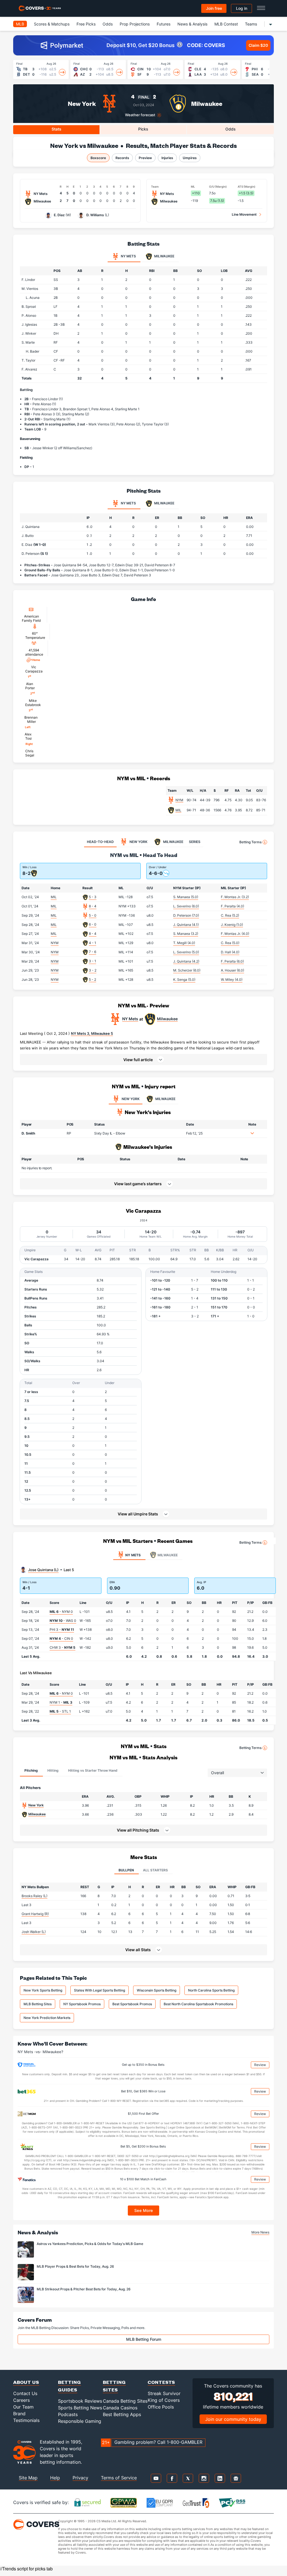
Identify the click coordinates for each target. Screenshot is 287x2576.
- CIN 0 (61, 1638)
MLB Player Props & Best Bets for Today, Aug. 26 (75, 2266)
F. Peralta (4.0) (232, 906)
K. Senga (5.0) (184, 980)
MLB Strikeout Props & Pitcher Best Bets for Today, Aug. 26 (84, 2289)
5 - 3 (93, 897)
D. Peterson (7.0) (186, 915)
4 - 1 (92, 943)
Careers (21, 2400)
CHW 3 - (63, 1647)
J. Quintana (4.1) (186, 925)
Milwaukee (207, 103)
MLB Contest (226, 24)
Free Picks (86, 24)
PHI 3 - (62, 1630)
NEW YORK (131, 1099)
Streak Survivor (164, 2393)
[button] (143, 1059)
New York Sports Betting (43, 1990)
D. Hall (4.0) (230, 952)
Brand (19, 2414)
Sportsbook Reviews (80, 2401)
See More (144, 2210)
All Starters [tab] (155, 1870)
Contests (161, 2382)
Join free (214, 8)
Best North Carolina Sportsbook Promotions (198, 2004)
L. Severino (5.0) (186, 952)
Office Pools (161, 2407)
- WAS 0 (63, 1621)
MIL (178, 810)
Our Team (23, 2407)
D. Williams (95, 215)
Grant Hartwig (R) (35, 1914)
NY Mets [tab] (128, 256)
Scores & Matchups (52, 24)
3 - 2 (93, 970)
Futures (164, 24)
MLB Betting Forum (144, 2339)
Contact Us (25, 2393)
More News (260, 2232)
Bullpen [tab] (126, 1870)
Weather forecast (140, 115)
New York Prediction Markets (47, 2018)
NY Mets (130, 1019)
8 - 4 (93, 906)
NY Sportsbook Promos (82, 2004)
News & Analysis (192, 24)
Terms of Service (119, 2478)
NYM (179, 800)
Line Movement (244, 214)
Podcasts (68, 2414)
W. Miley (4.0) (232, 980)
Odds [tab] (231, 129)
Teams (251, 24)
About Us (26, 2382)
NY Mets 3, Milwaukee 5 (92, 1033)
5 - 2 (92, 980)
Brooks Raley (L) (34, 1896)
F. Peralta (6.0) (232, 961)
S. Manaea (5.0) (186, 897)
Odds (108, 24)
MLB (20, 24)
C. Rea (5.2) (230, 915)
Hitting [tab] (53, 1770)
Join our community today (233, 2419)
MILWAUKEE (165, 1099)
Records (122, 158)
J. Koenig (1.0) (232, 925)
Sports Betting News (80, 2408)
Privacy (80, 2478)
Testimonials (26, 2420)
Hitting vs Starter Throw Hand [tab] (93, 1770)
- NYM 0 (61, 1612)
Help (55, 2478)
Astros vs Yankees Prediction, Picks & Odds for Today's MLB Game (90, 2244)
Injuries (167, 158)
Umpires (190, 158)
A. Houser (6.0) (232, 970)
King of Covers (164, 2400)
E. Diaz (59, 215)
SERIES (195, 842)
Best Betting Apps (122, 2414)
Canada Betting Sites (125, 2401)
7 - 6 (92, 952)
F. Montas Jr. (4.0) (235, 934)
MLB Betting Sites (38, 2004)
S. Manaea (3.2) (186, 934)
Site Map (28, 2478)
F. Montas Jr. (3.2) (235, 897)
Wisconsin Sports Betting (157, 1990)
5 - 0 (93, 915)
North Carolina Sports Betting (211, 1990)
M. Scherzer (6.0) (187, 970)
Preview (145, 158)
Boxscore (98, 158)
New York (82, 103)
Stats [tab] (56, 129)
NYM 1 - (61, 1702)
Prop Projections (135, 24)
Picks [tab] (143, 129)
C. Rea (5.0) (230, 943)
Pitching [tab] (31, 1770)
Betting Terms (250, 842)
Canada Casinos (120, 2408)
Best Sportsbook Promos (132, 2004)
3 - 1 (92, 961)
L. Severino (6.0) (186, 906)
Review (260, 2065)
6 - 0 (93, 924)
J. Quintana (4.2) (186, 961)
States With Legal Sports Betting (99, 1990)
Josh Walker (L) (34, 1932)
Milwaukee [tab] (164, 256)
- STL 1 (60, 1711)
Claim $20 (258, 45)
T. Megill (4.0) (184, 943)
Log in (242, 8)
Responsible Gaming (80, 2421)
